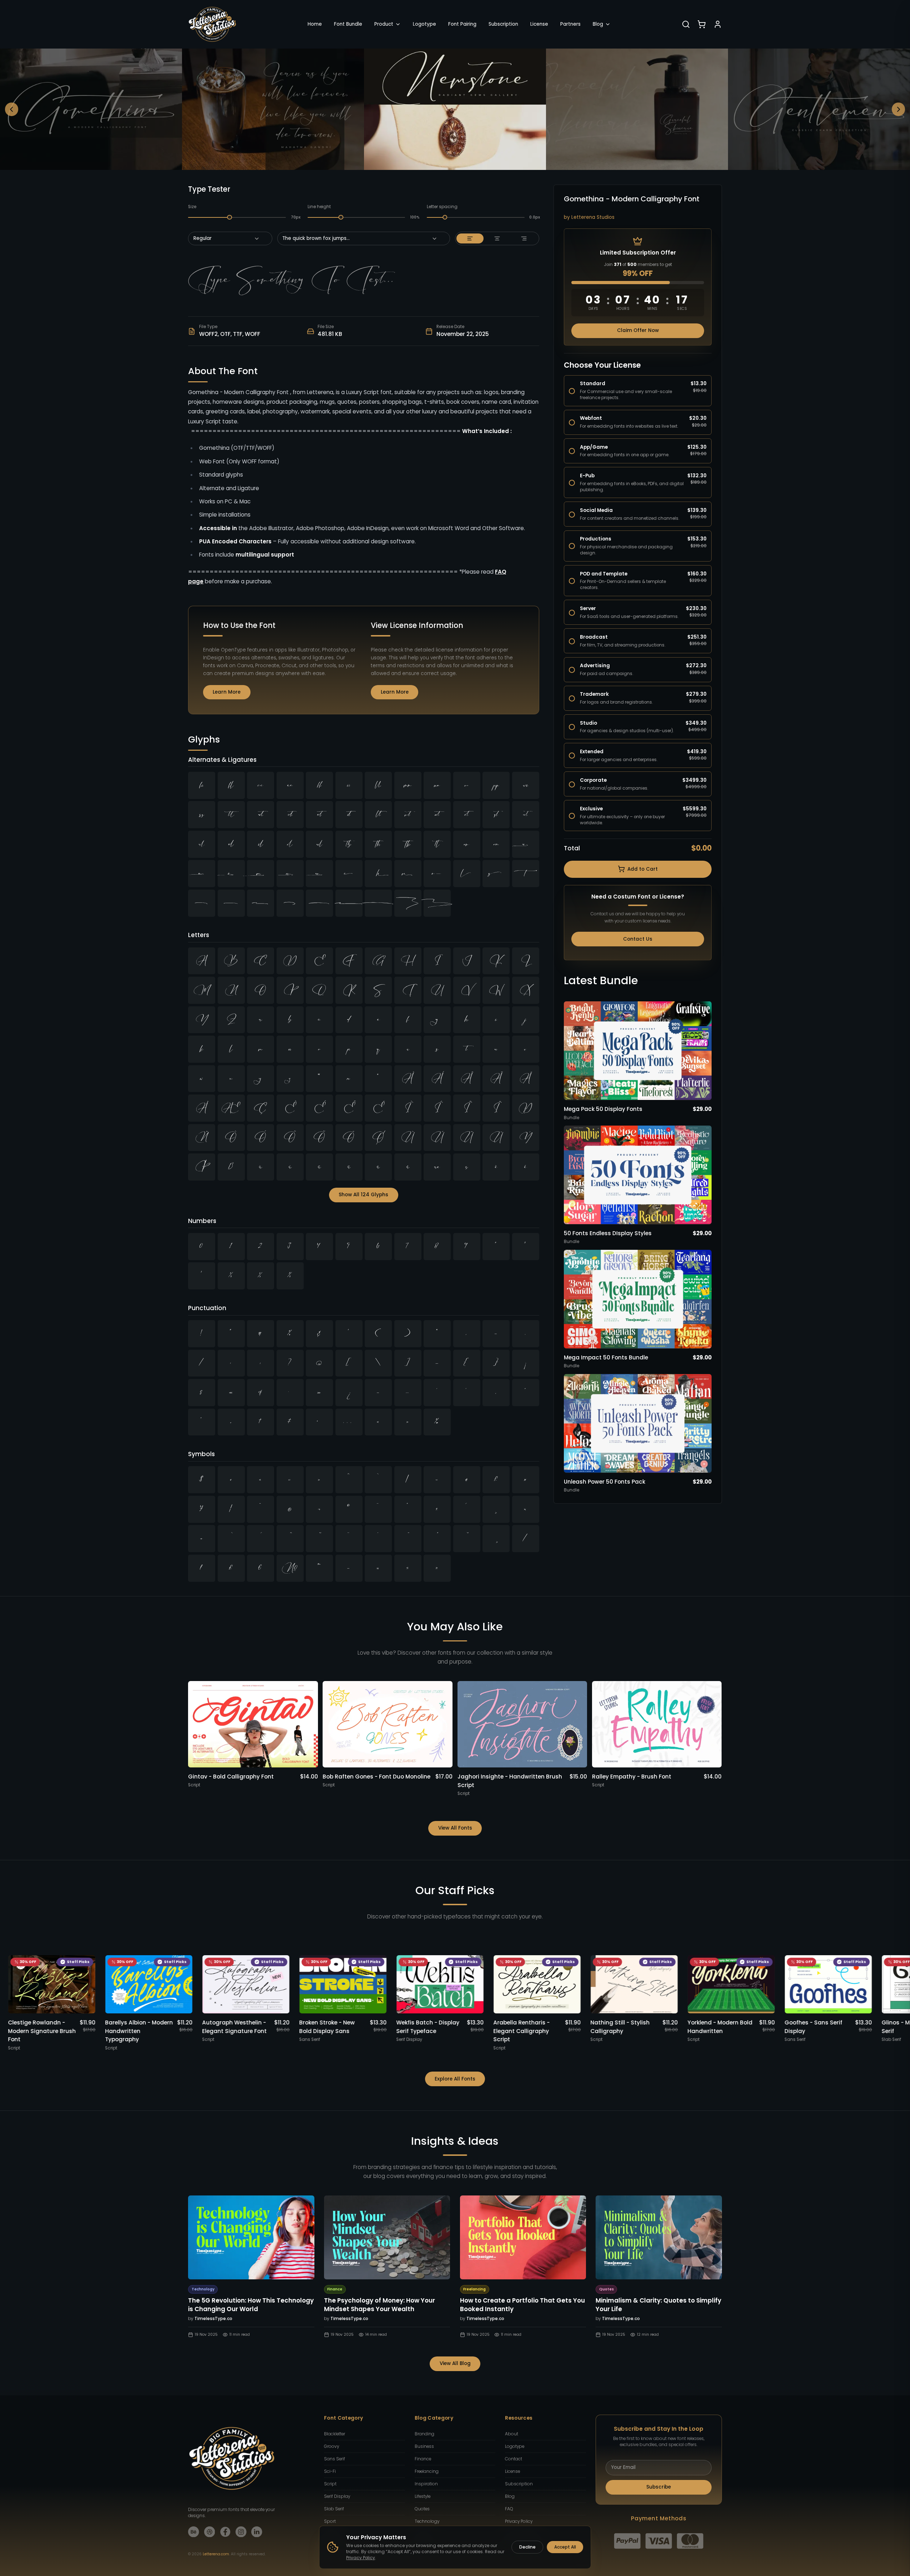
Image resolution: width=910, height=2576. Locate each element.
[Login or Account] (718, 24)
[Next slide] (899, 109)
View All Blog (455, 2363)
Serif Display (337, 2496)
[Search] (686, 24)
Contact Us (638, 939)
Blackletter (335, 2434)
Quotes (422, 2509)
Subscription (503, 24)
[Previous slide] (12, 109)
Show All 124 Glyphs (363, 1195)
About (512, 2434)
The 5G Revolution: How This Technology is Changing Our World (251, 2305)
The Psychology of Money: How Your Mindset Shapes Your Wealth (380, 2305)
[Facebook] (225, 2532)
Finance (423, 2459)
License (539, 24)
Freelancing (427, 2471)
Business (424, 2446)
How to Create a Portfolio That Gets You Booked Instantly (522, 2305)
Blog (598, 24)
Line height (319, 207)
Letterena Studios (593, 217)
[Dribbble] (210, 2532)
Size (192, 207)
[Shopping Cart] (702, 24)
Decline (527, 2547)
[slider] (230, 217)
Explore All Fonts (455, 2079)
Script (330, 2484)
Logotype (424, 24)
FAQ (509, 2509)
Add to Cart (643, 869)
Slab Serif (334, 2509)
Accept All (565, 2547)
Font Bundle (348, 24)
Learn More (227, 692)
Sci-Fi (330, 2471)
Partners (570, 24)
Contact (514, 2459)
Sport (330, 2521)
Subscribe (659, 2487)
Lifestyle (423, 2496)
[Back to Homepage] (212, 24)
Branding (424, 2434)
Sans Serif (335, 2459)
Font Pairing (462, 24)
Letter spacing (442, 207)
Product (384, 24)
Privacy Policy (519, 2521)
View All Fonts (455, 1828)
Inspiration (426, 2484)
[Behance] (194, 2532)
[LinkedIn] (257, 2532)
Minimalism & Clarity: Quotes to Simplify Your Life (658, 2305)
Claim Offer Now (638, 330)
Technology (427, 2521)
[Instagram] (241, 2532)
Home (315, 24)
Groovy (332, 2446)
